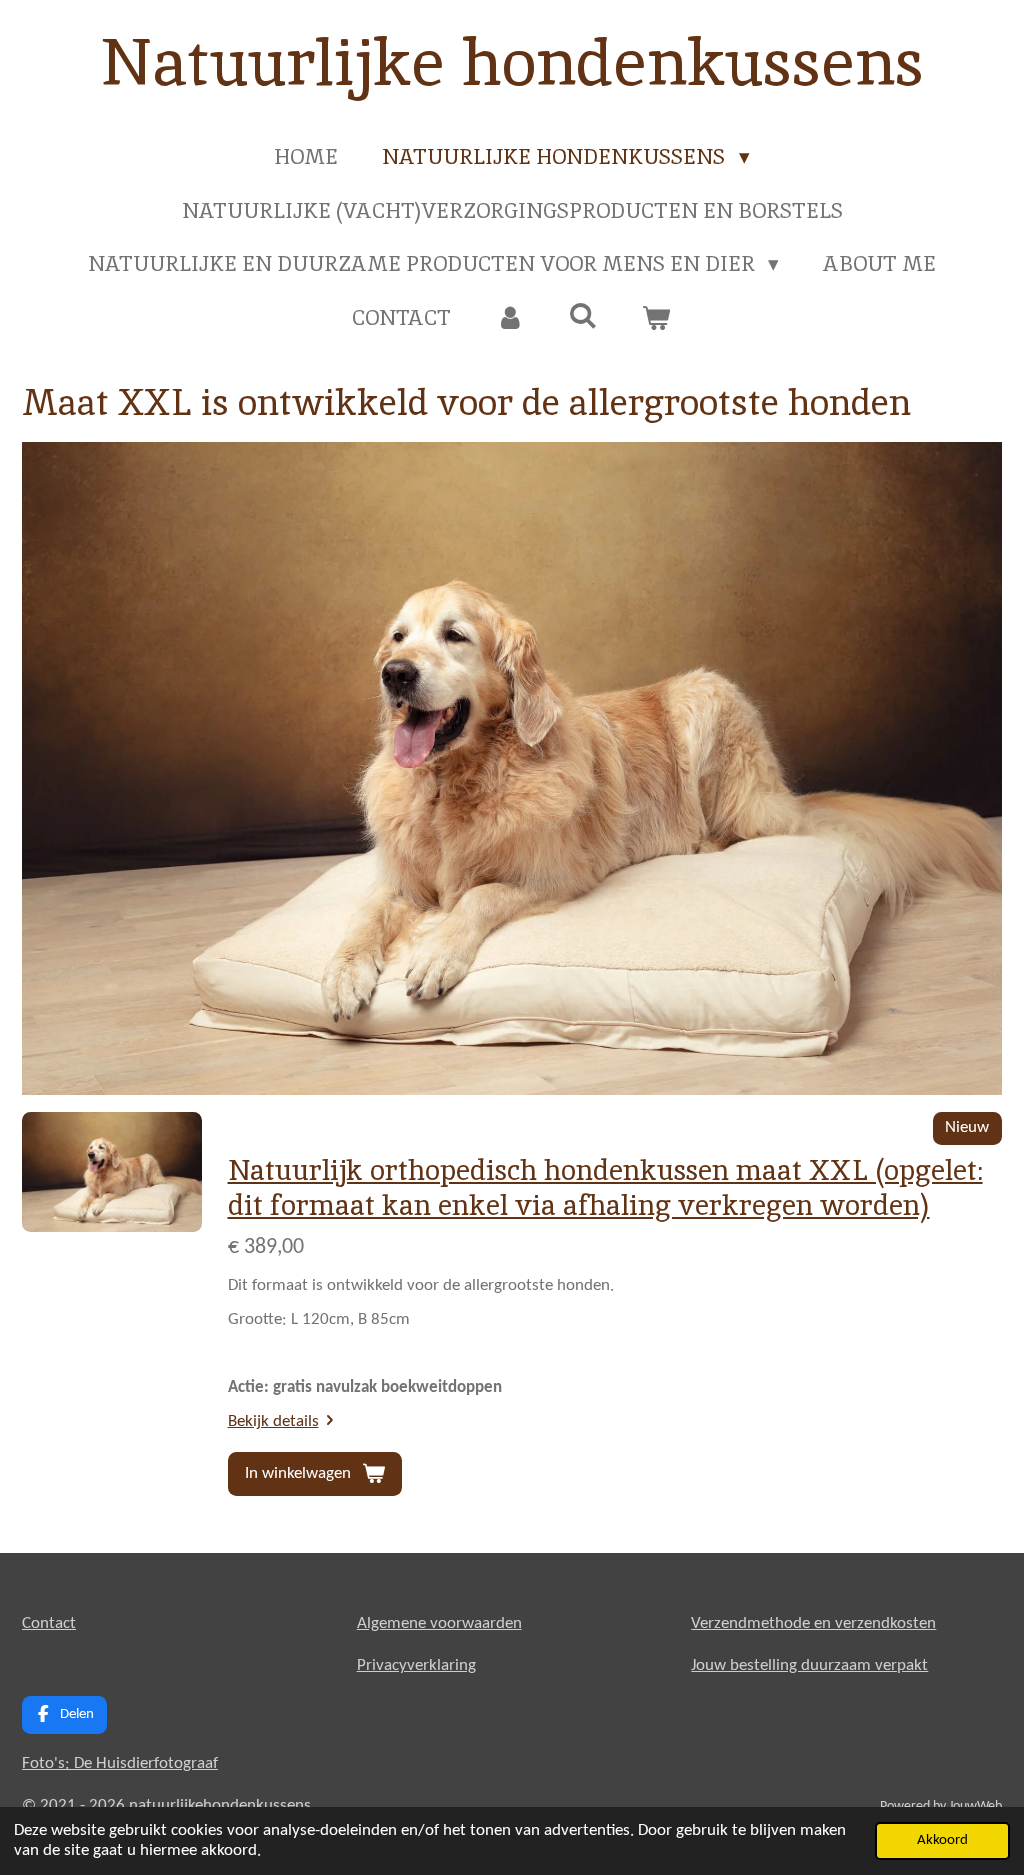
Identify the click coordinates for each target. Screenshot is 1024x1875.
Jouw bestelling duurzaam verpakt (809, 1665)
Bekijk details (273, 1421)
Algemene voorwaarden (439, 1623)
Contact (49, 1623)
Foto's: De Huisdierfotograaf (120, 1763)
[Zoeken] (583, 315)
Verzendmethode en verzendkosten (813, 1623)
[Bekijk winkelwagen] (656, 318)
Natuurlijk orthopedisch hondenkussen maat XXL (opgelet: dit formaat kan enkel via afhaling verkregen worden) (605, 1187)
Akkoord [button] (942, 1840)
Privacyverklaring (416, 1665)
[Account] (509, 318)
